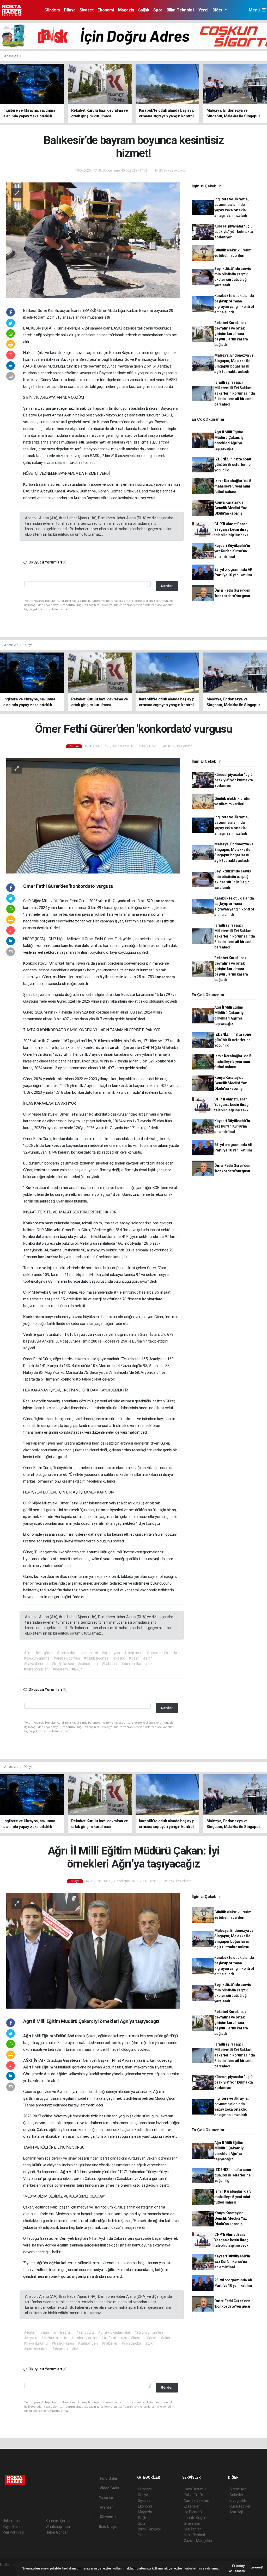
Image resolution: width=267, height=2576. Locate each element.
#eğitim (30, 2332)
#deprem (60, 1669)
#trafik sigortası (96, 1658)
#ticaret (153, 1653)
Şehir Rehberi (195, 2535)
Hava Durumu (195, 2489)
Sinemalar (192, 2523)
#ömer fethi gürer (38, 1653)
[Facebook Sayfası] (5, 2503)
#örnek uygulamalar (114, 2332)
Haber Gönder (57, 2532)
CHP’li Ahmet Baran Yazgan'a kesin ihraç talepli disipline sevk (231, 529)
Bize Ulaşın (108, 2527)
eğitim (62, 2074)
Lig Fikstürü (193, 2512)
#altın (148, 1658)
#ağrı (44, 2332)
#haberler (110, 1664)
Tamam (238, 2571)
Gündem (52, 10)
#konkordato (67, 1653)
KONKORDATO (54, 1030)
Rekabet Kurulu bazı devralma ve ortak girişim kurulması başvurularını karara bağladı (231, 334)
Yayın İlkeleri (13, 2527)
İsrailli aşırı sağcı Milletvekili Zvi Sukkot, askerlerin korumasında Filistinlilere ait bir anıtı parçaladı (235, 393)
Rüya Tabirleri (240, 2506)
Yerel (203, 10)
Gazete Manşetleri (199, 2541)
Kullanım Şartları (59, 2521)
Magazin (126, 10)
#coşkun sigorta (37, 1658)
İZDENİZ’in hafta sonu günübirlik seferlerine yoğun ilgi (233, 465)
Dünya (70, 10)
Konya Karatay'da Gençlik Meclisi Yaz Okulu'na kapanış (231, 508)
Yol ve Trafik (194, 2495)
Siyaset (86, 10)
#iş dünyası (111, 1653)
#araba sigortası (67, 1658)
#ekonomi (89, 1653)
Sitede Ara (238, 2489)
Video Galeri (110, 2488)
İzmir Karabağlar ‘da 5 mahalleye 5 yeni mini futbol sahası (233, 486)
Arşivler (106, 2507)
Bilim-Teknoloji (180, 10)
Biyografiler (239, 2501)
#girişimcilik (133, 1653)
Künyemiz (108, 2517)
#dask (134, 1658)
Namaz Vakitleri (196, 2501)
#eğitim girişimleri (149, 2332)
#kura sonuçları (36, 1669)
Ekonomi (106, 10)
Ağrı (28, 2036)
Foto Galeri (109, 2478)
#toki (149, 1664)
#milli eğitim (63, 2332)
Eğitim (48, 2036)
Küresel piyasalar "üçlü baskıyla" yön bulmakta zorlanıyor (234, 232)
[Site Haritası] (60, 2503)
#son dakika (131, 1664)
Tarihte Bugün (195, 2518)
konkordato (164, 901)
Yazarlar (106, 2498)
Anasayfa (11, 56)
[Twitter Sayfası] (14, 2503)
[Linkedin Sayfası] (41, 2503)
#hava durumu (36, 1664)
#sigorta (170, 1653)
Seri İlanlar (192, 2529)
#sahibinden (88, 1664)
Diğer (218, 10)
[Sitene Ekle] (69, 2503)
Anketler (236, 2495)
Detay (240, 2566)
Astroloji (236, 2512)
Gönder (167, 586)
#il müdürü (85, 2332)
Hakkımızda (12, 2521)
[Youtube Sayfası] (32, 2503)
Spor (158, 10)
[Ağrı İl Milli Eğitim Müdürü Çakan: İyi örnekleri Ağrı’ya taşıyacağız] (93, 1951)
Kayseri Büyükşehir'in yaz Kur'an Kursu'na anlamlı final (232, 551)
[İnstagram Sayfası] (23, 2503)
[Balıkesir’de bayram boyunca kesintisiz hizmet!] (93, 240)
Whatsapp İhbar (58, 2527)
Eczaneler (192, 2506)
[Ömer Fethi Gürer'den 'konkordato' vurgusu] (93, 815)
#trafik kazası (63, 1664)
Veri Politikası (13, 2532)
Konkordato (36, 1188)
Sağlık (144, 10)
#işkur (77, 1669)
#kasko (119, 1658)
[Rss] (51, 2503)
